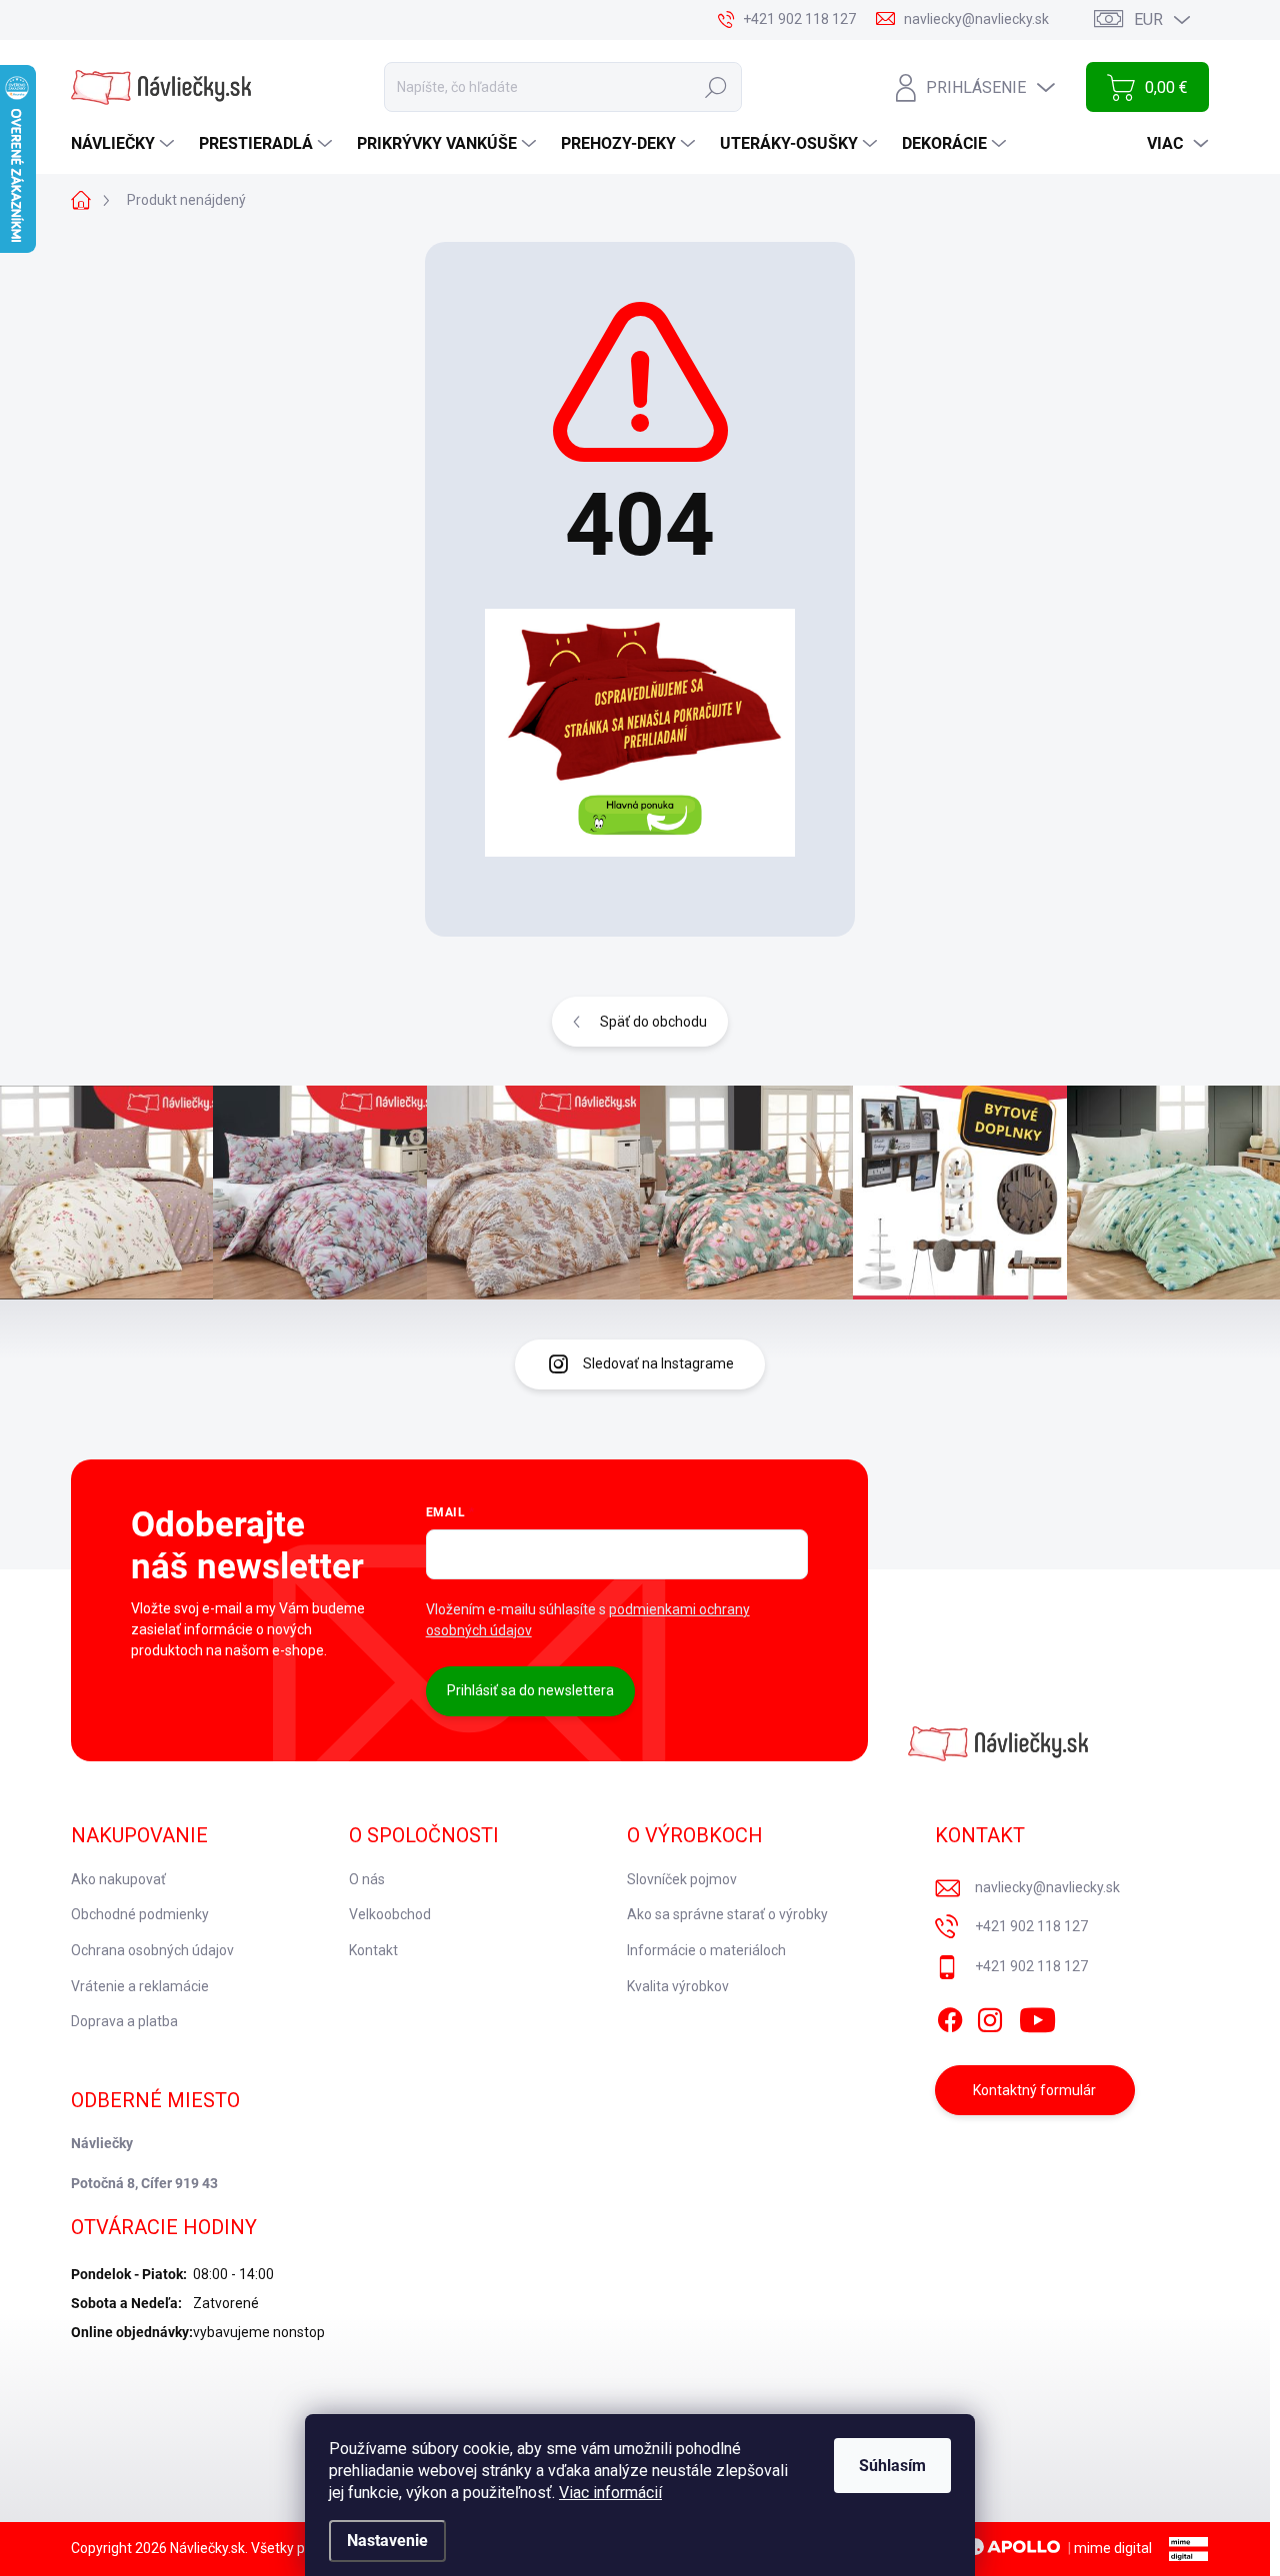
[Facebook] (950, 2017)
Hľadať (716, 87)
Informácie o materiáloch (706, 1950)
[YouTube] (1037, 2017)
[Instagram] (990, 2017)
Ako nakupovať (118, 1879)
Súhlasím (892, 2466)
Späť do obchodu (653, 1022)
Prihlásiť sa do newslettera (530, 1690)
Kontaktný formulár (1034, 2090)
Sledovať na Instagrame (658, 1363)
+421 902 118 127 (1031, 1926)
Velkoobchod (390, 1914)
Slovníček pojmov (682, 1879)
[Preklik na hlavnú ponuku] (640, 733)
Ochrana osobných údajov (152, 1950)
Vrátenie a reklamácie (140, 1986)
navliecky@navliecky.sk (1047, 1887)
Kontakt (373, 1950)
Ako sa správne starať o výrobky (727, 1914)
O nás (367, 1879)
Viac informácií (610, 2493)
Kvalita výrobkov (678, 1986)
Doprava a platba (124, 2021)
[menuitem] (125, 144)
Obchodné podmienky (140, 1914)
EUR (1148, 19)
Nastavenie (387, 2541)
